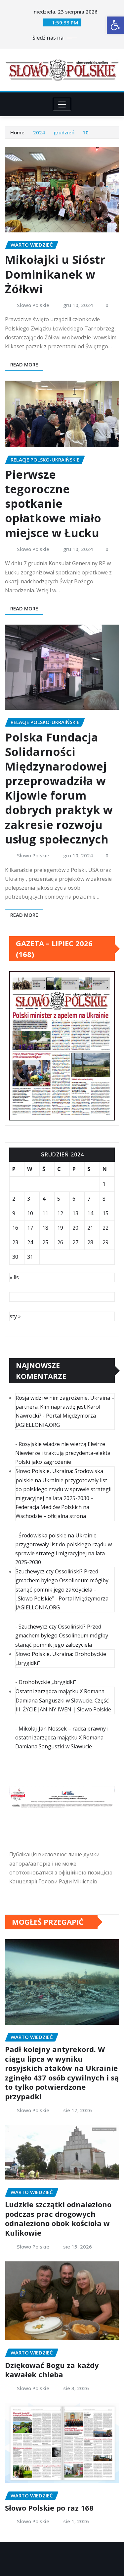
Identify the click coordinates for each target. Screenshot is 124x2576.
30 (15, 1257)
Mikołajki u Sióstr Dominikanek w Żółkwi (55, 274)
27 (75, 1242)
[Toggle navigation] (62, 104)
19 (60, 1228)
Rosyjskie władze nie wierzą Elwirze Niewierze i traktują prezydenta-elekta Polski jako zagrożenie (63, 1453)
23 (15, 1242)
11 (45, 1213)
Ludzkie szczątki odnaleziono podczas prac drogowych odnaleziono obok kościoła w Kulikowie (58, 2218)
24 (30, 1242)
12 (60, 1213)
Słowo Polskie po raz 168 (49, 2508)
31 (30, 1257)
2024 (39, 132)
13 (75, 1213)
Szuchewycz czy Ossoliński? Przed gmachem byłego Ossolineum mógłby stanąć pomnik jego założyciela (62, 1635)
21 (90, 1228)
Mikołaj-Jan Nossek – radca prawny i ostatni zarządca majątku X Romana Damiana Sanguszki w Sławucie (62, 1737)
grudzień (64, 132)
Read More (24, 364)
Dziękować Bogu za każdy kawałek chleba (52, 2370)
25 (45, 1242)
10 (86, 132)
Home (17, 132)
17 (30, 1228)
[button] (115, 25)
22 (105, 1228)
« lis (14, 1277)
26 (60, 1242)
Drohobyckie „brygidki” (47, 1682)
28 (90, 1242)
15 (105, 1213)
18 (45, 1228)
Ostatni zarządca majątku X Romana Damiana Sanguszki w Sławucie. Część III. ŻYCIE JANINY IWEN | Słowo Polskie (63, 1700)
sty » (15, 1316)
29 (105, 1242)
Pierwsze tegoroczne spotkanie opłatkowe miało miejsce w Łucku (53, 504)
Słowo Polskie (33, 305)
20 (75, 1228)
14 (90, 1213)
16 (15, 1228)
